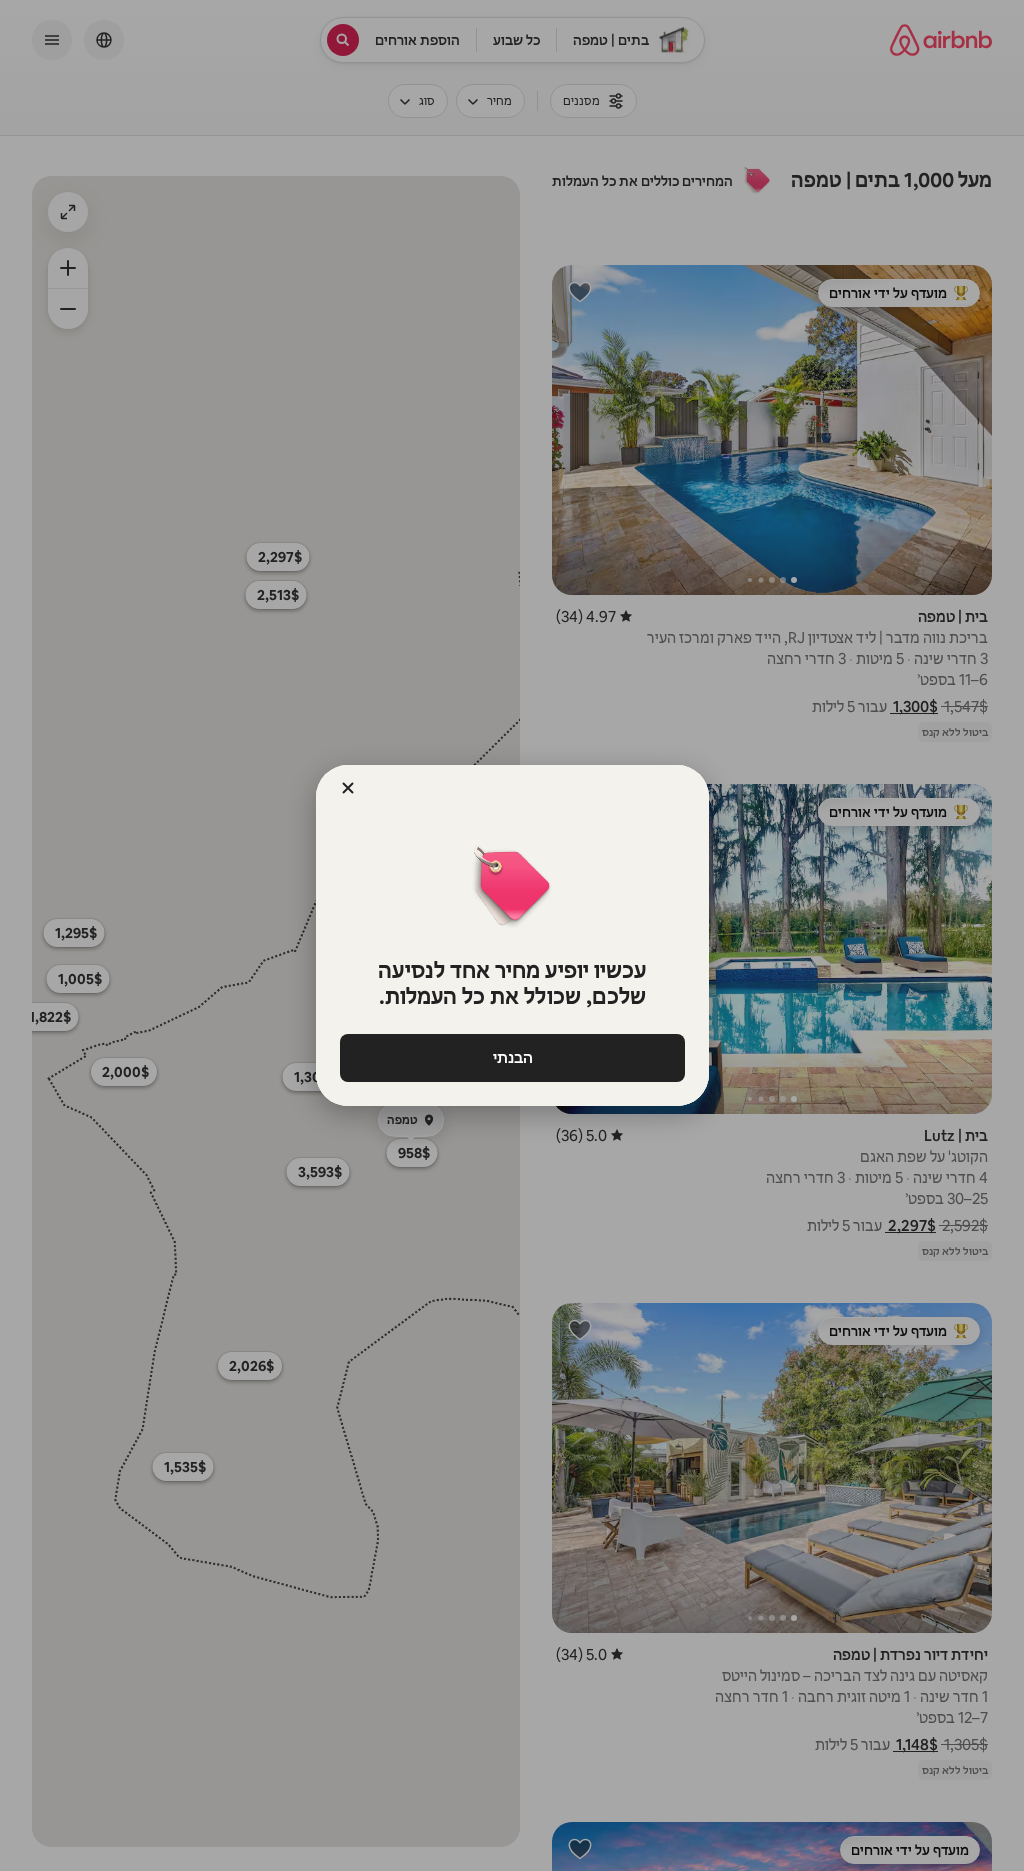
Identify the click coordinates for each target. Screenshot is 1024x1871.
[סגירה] (348, 788)
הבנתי (512, 1057)
